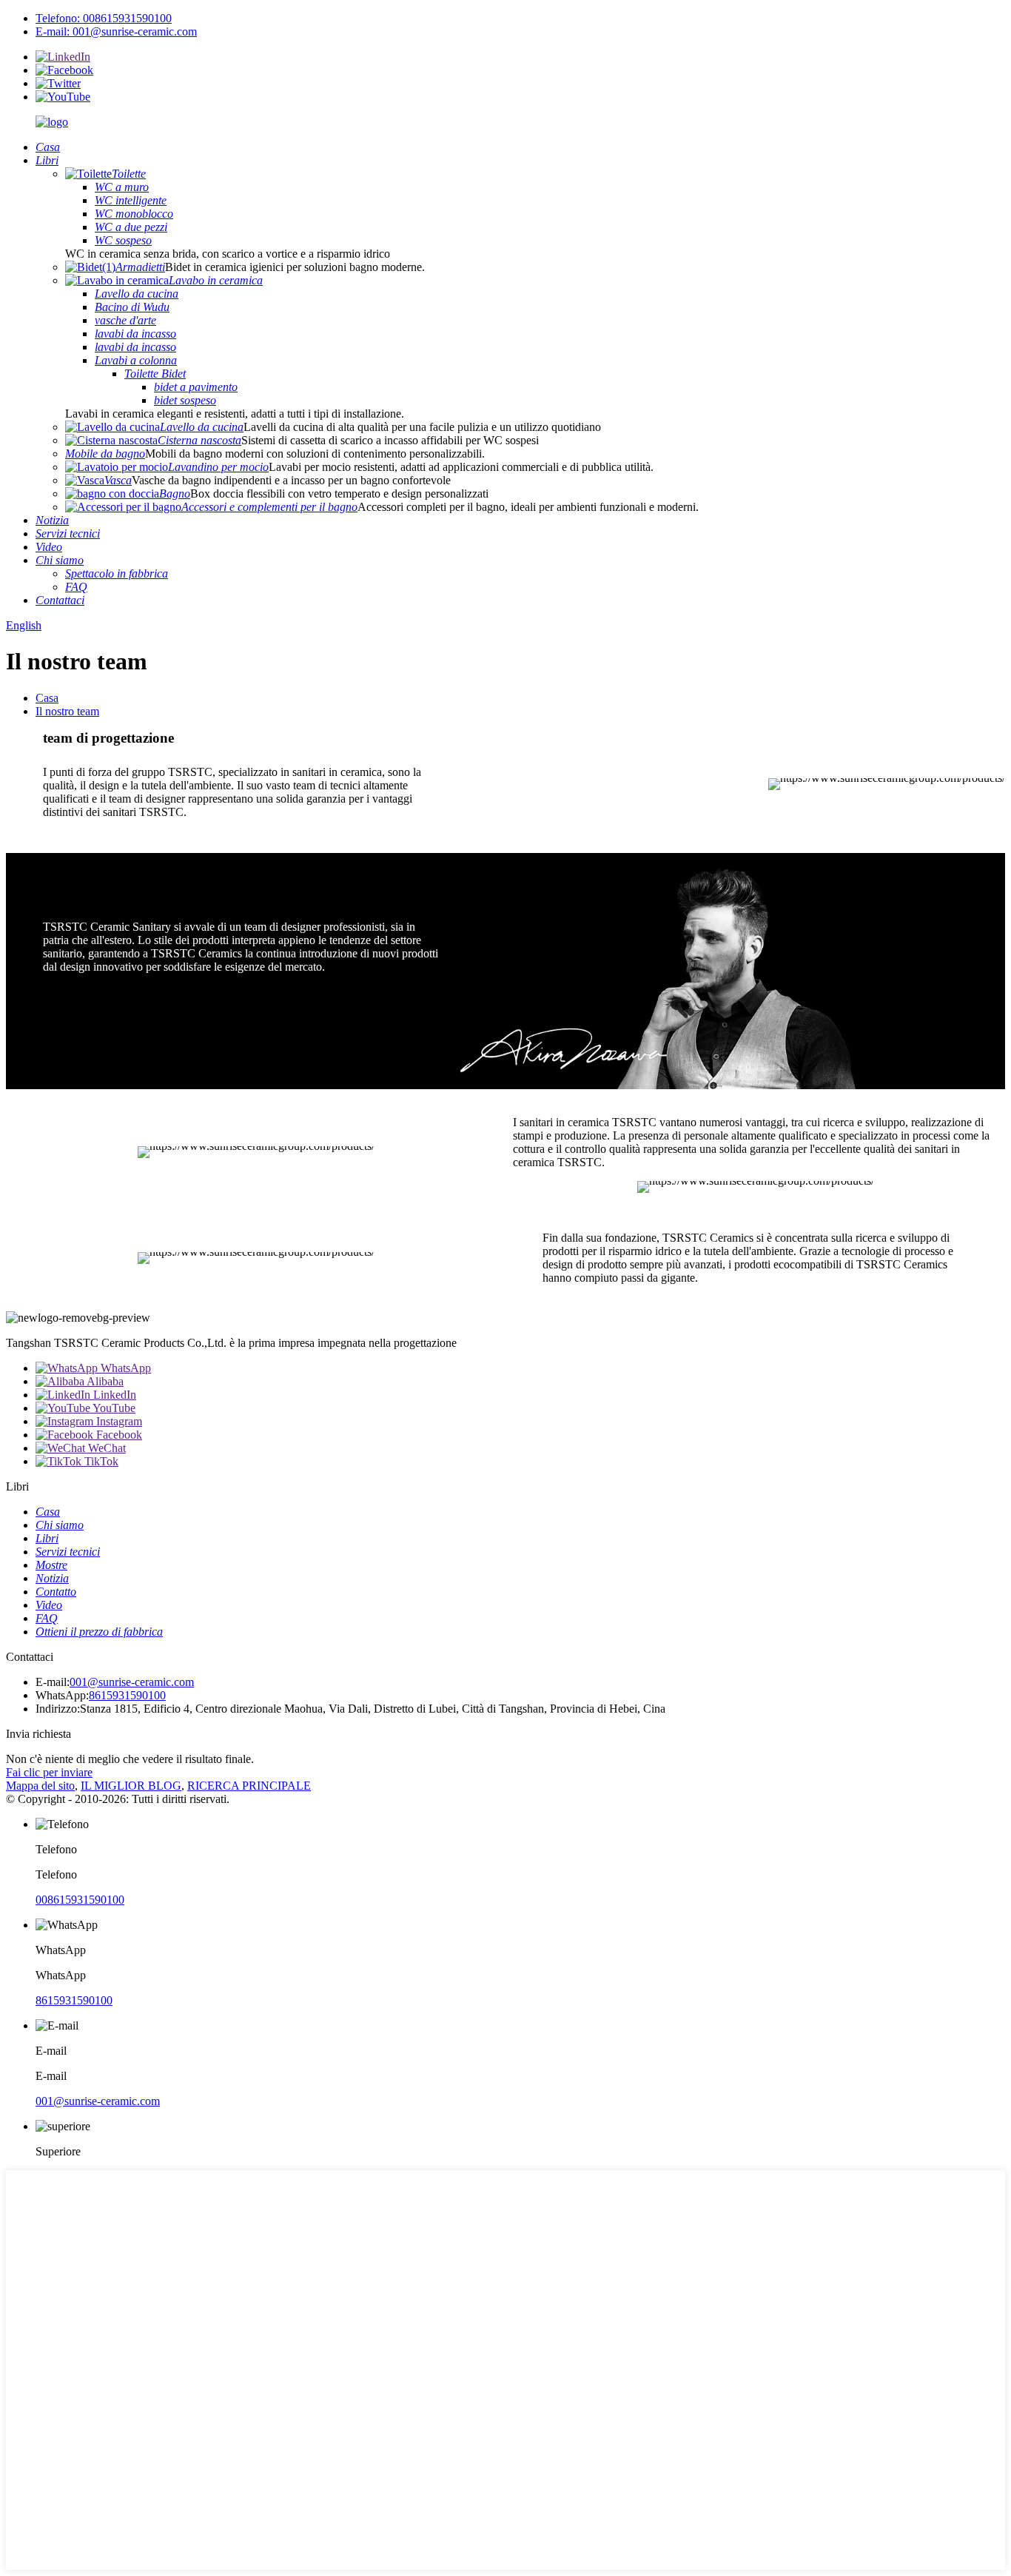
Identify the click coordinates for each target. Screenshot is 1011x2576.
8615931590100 (127, 1695)
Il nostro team (67, 711)
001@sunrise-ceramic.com (132, 1682)
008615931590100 (80, 1900)
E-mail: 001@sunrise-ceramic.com (116, 31)
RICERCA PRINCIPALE (249, 1786)
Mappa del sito (40, 1786)
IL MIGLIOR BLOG (131, 1786)
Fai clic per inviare (49, 1772)
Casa (47, 698)
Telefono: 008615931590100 (104, 18)
